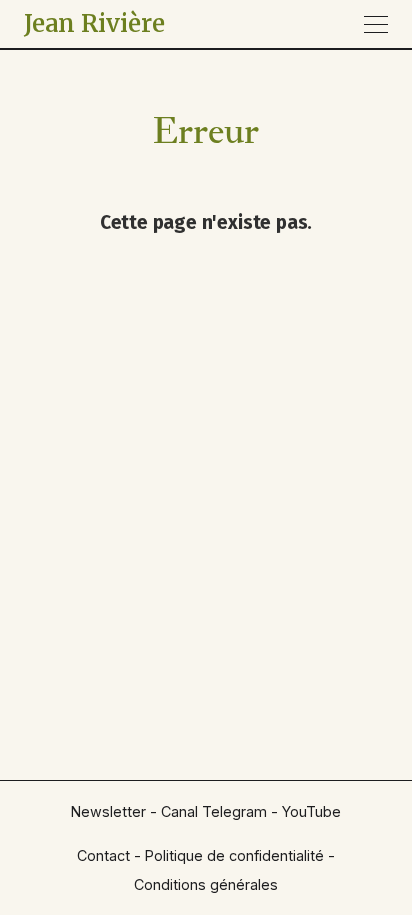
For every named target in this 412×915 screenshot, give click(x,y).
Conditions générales (206, 884)
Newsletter (108, 811)
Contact (103, 855)
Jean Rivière (94, 23)
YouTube (311, 811)
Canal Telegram (214, 811)
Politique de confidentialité (234, 855)
